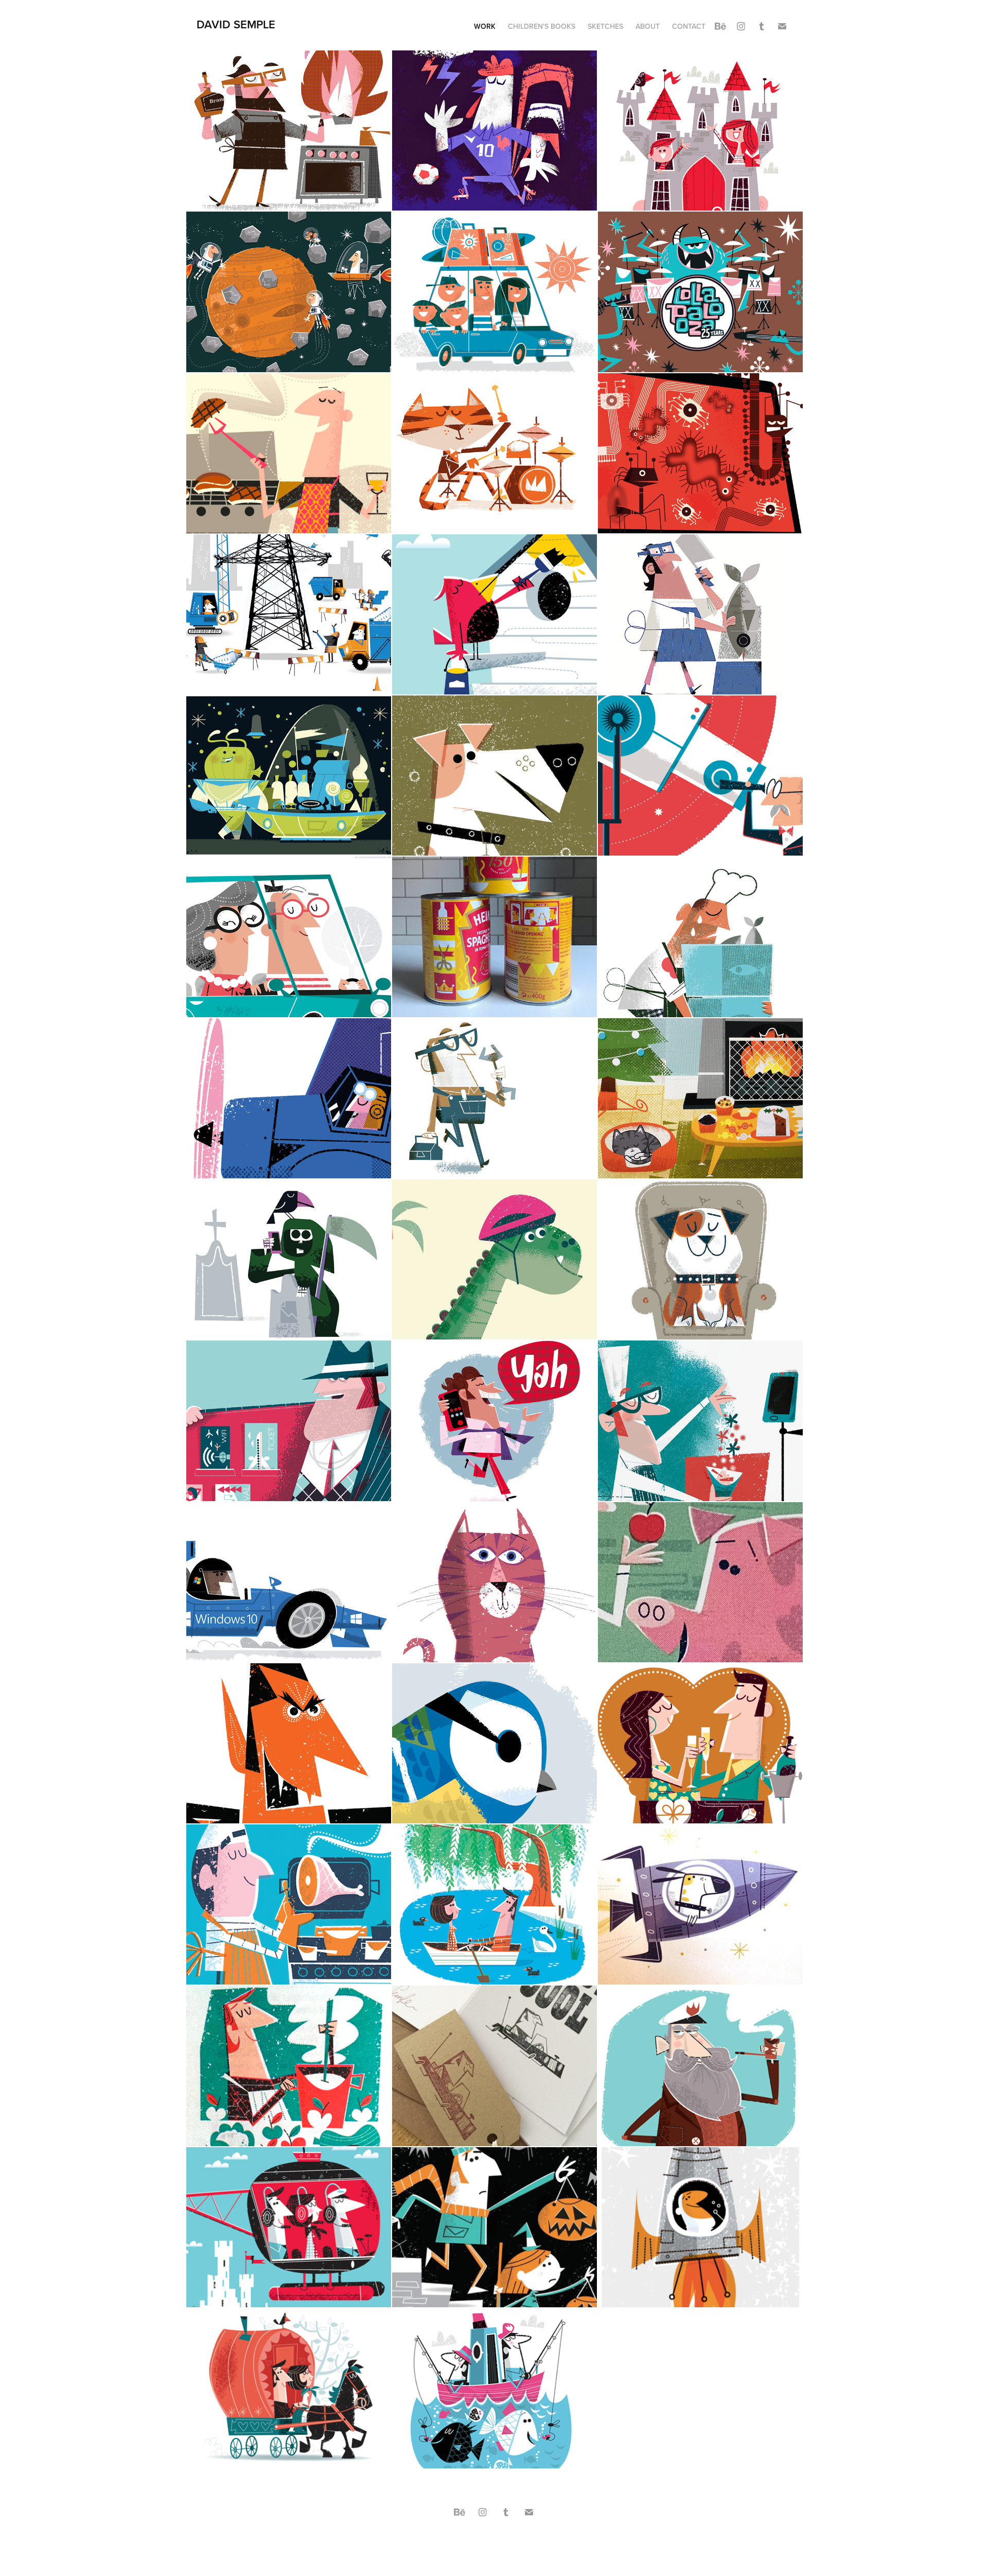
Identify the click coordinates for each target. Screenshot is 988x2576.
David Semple (236, 24)
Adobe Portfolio (512, 2540)
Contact (689, 26)
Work (485, 26)
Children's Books (542, 26)
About (648, 26)
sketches (605, 26)
